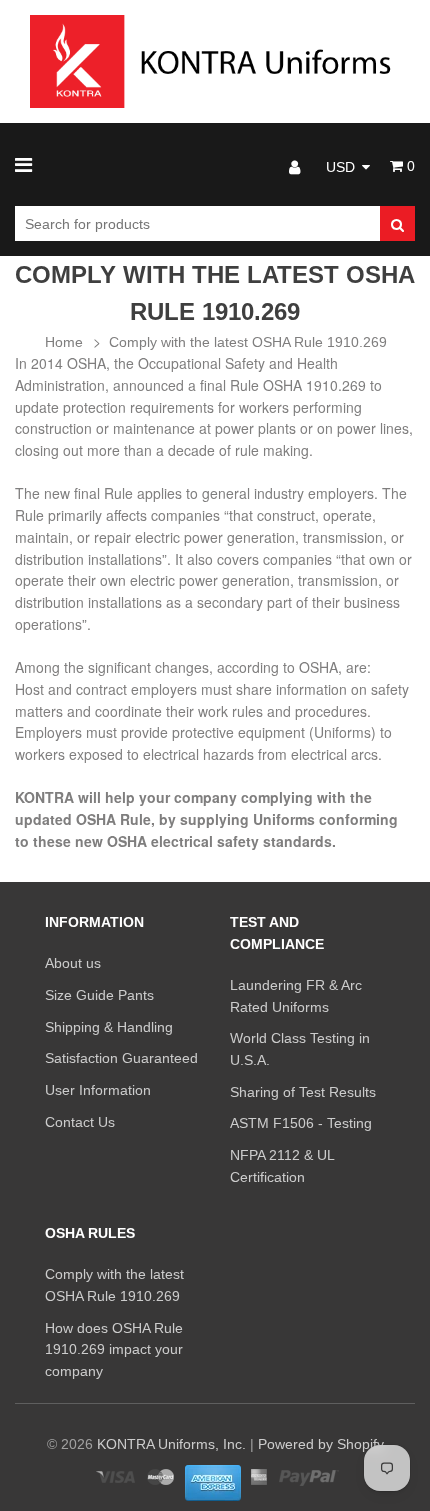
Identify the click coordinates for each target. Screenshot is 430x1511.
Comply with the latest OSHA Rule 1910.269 (248, 342)
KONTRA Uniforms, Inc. (171, 1444)
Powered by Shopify (321, 1444)
